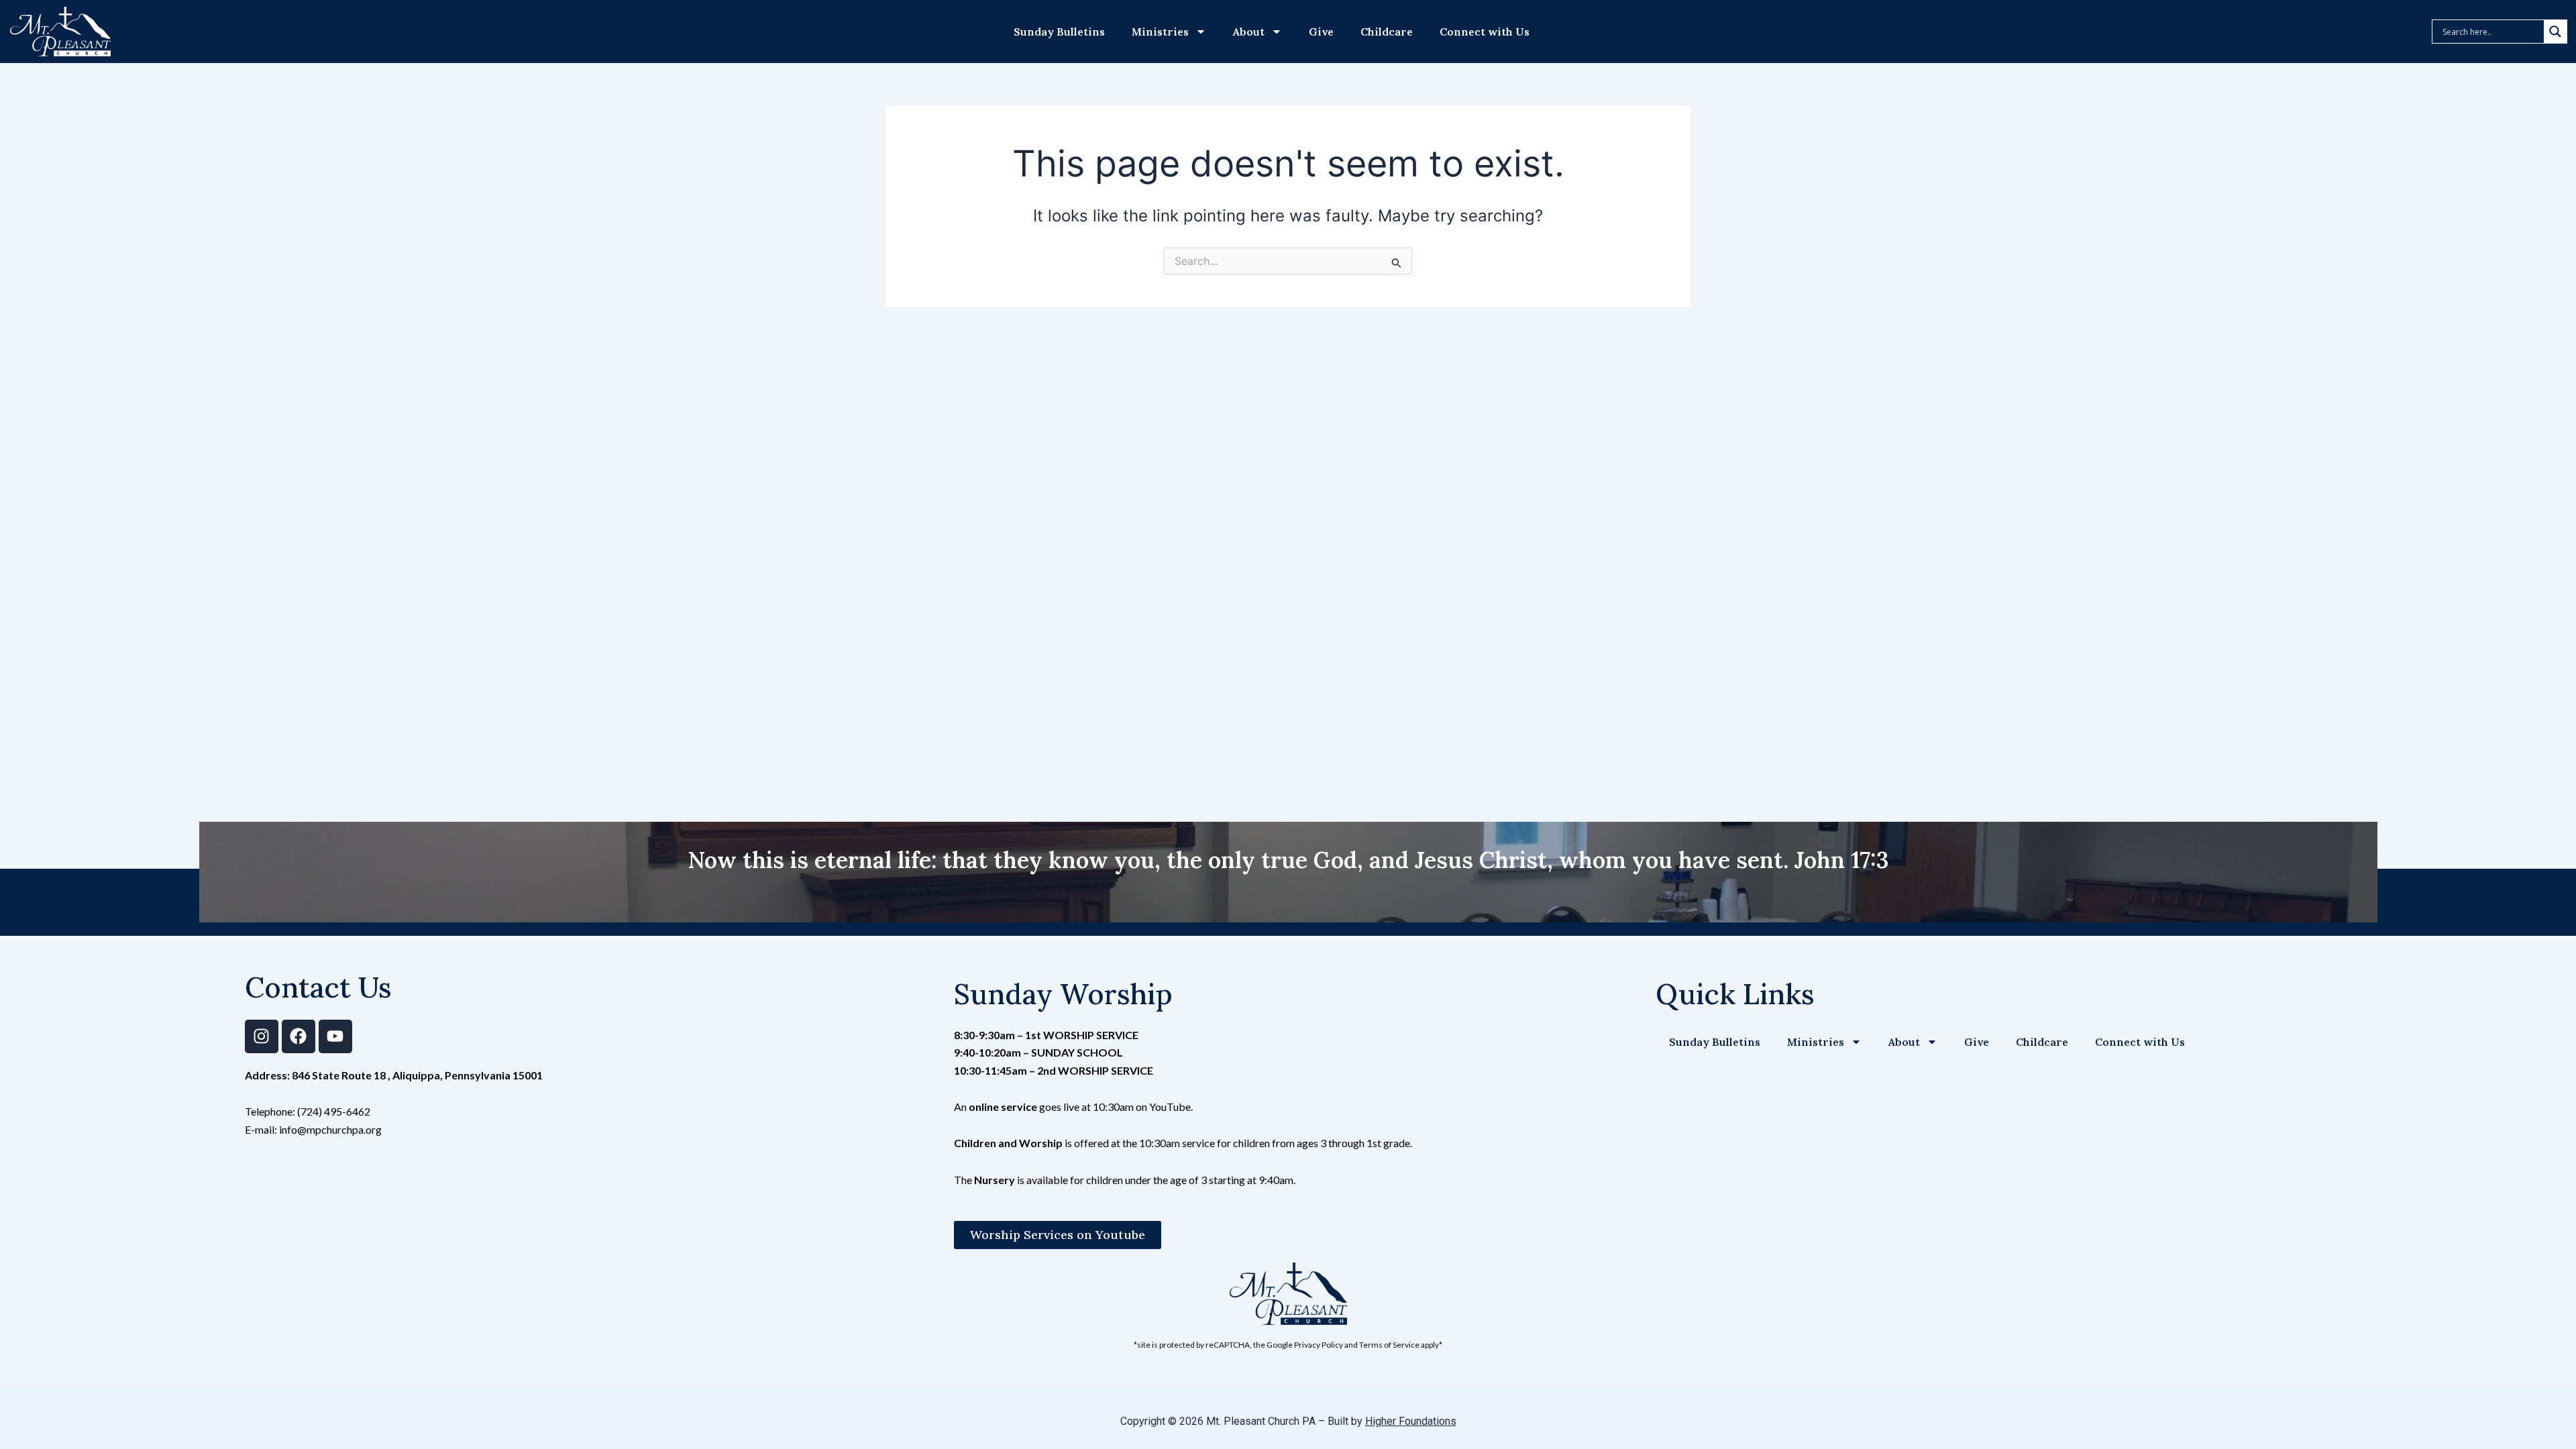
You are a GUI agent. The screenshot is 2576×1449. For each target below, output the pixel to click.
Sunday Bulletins (1059, 32)
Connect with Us (1485, 32)
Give (1321, 32)
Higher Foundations (1411, 1421)
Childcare (1387, 32)
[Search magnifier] (2555, 32)
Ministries (1160, 32)
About (1249, 32)
